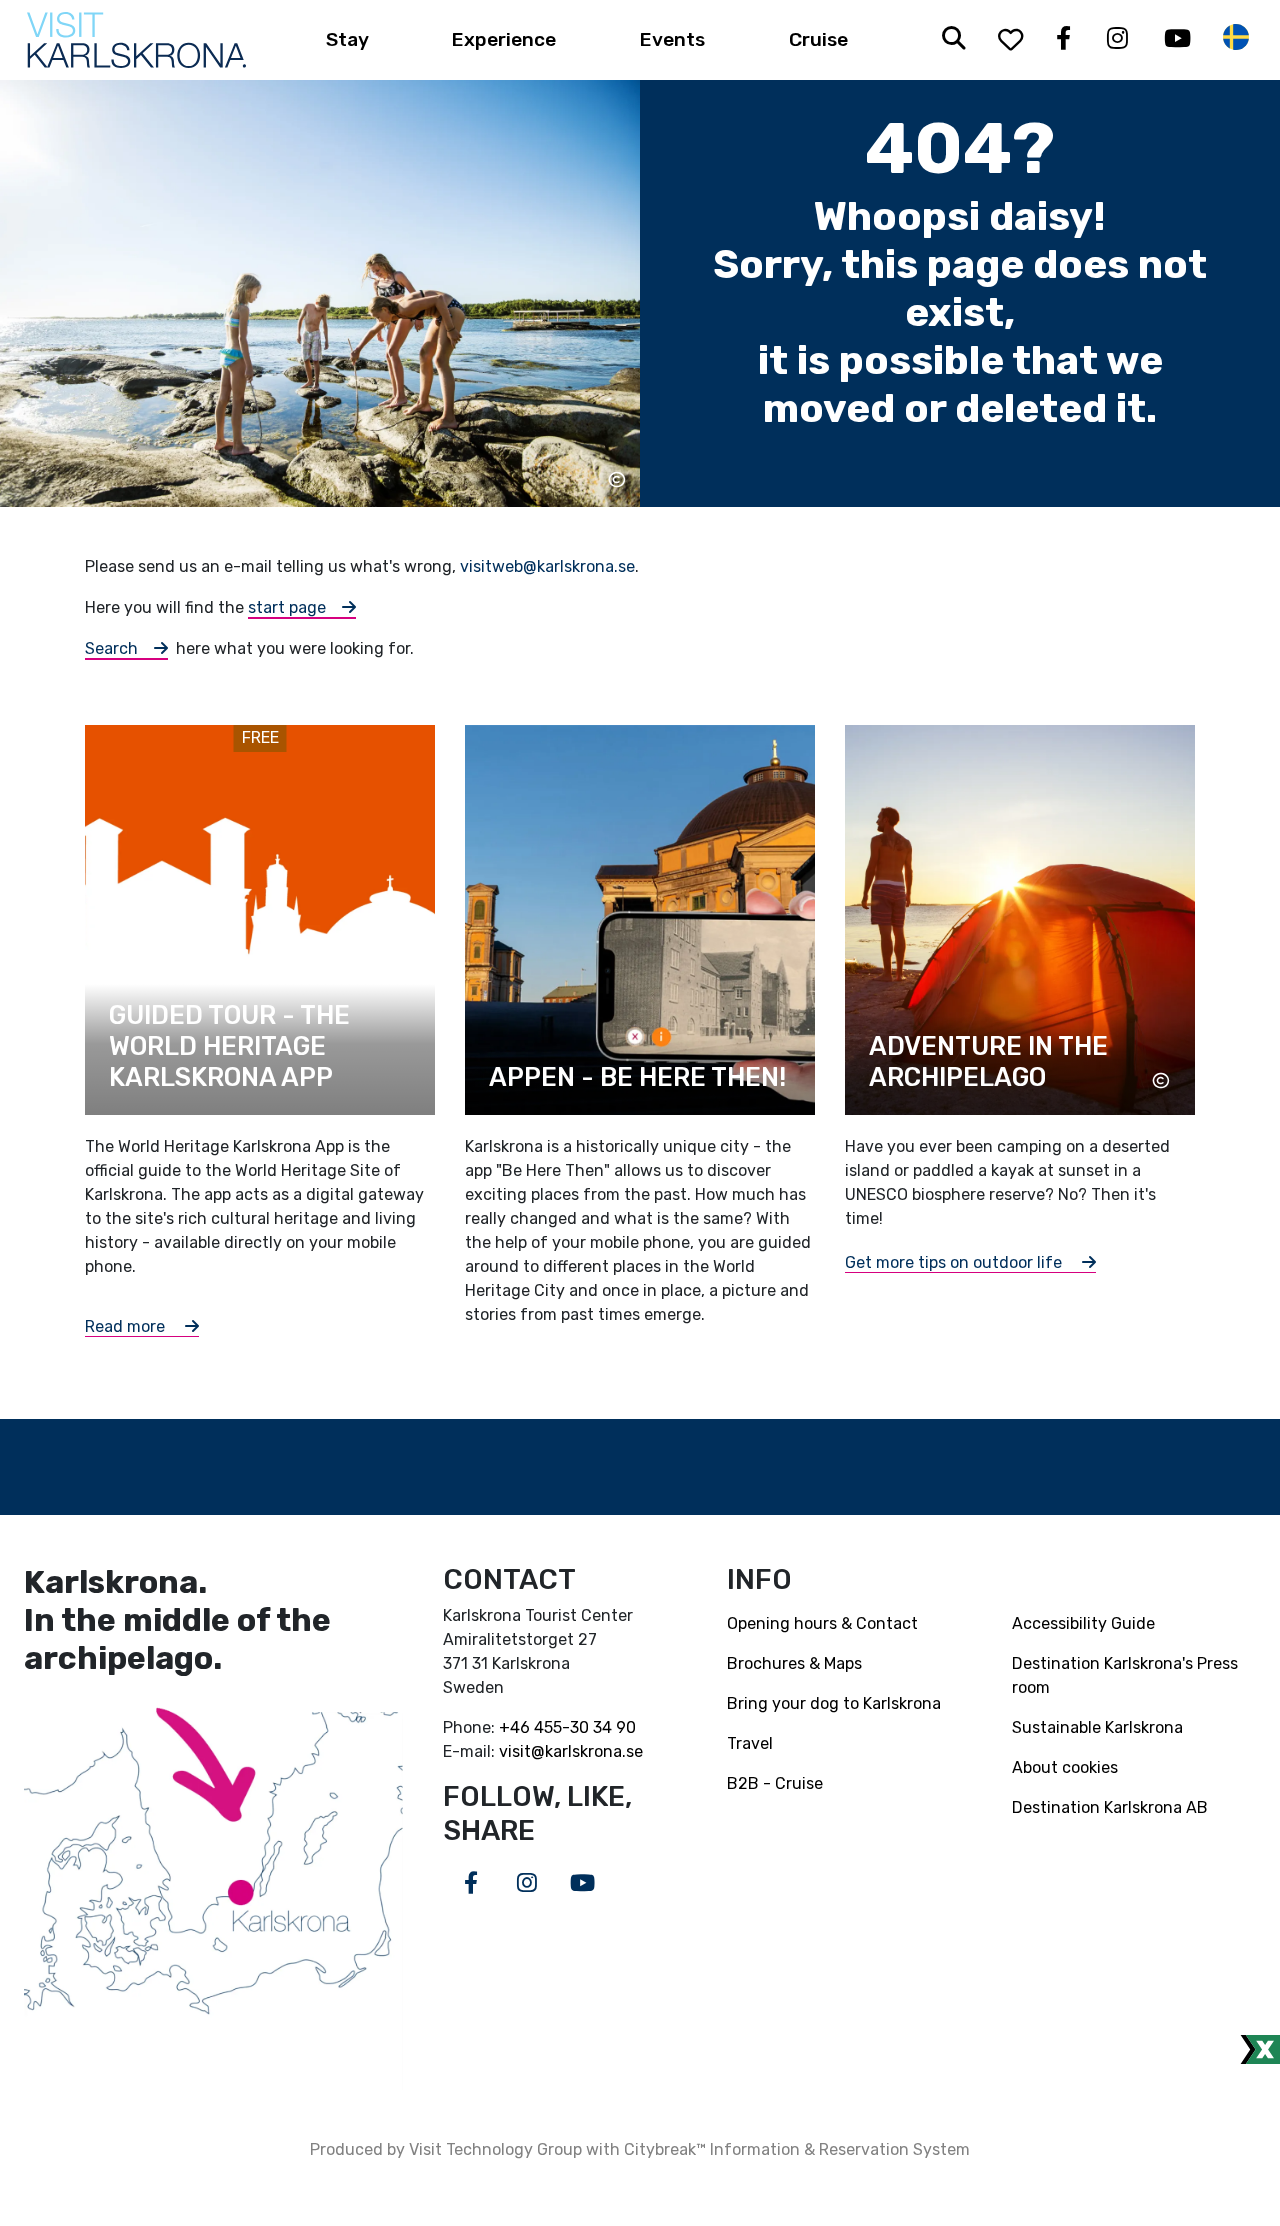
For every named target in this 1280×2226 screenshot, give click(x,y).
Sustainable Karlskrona (1097, 1727)
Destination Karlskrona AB (1110, 1807)
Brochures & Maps (794, 1663)
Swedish (1236, 37)
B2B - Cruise (775, 1783)
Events (672, 39)
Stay (347, 39)
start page (287, 607)
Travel (750, 1743)
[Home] (136, 40)
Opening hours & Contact (822, 1623)
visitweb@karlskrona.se (547, 566)
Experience (504, 39)
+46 (516, 1727)
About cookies (1065, 1767)
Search (111, 648)
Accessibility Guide (1083, 1623)
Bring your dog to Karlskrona (834, 1703)
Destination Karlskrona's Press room (1125, 1675)
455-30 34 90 (585, 1727)
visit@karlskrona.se (571, 1751)
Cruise (818, 39)
